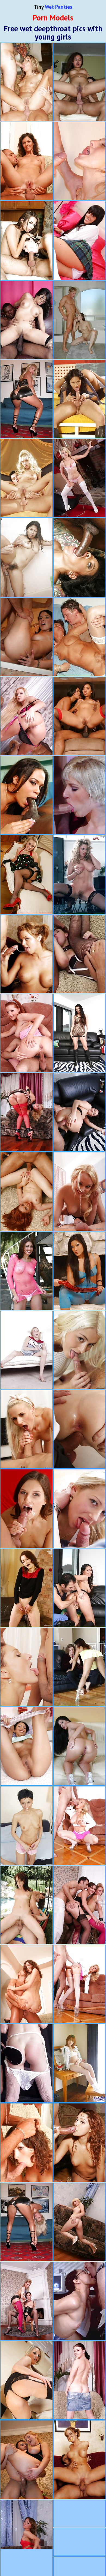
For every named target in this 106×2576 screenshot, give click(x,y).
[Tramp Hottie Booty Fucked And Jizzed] (26, 637)
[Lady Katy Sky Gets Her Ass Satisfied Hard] (26, 1429)
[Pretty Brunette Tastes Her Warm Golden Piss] (26, 1588)
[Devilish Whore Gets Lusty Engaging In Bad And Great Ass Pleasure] (79, 1667)
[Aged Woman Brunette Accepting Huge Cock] (79, 2301)
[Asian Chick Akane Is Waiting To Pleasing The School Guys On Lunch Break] (79, 2064)
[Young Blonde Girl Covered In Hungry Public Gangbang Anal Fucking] (79, 795)
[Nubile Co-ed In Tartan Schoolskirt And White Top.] (79, 240)
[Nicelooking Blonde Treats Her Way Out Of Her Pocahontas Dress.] (79, 478)
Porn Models (53, 18)
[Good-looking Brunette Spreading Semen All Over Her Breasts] (79, 399)
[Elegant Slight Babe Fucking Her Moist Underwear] (26, 1826)
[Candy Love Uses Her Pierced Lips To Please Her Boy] (79, 1509)
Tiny (53, 7)
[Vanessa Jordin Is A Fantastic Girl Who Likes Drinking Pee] (26, 1667)
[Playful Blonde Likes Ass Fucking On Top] (79, 2222)
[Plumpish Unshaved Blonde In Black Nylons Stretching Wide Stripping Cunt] (79, 875)
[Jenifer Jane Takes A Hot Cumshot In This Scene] (26, 1509)
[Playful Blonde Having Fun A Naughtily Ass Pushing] (79, 2381)
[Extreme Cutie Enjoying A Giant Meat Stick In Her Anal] (26, 478)
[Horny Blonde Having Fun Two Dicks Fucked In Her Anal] (26, 1112)
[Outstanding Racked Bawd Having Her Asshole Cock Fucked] (79, 1588)
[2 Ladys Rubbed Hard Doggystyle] (79, 1905)
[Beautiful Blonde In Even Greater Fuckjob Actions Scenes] (79, 161)
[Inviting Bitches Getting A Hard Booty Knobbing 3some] (26, 2143)
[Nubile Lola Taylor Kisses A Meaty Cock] (79, 1192)
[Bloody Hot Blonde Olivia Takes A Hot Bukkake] (79, 1350)
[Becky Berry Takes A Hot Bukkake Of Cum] (79, 1429)
